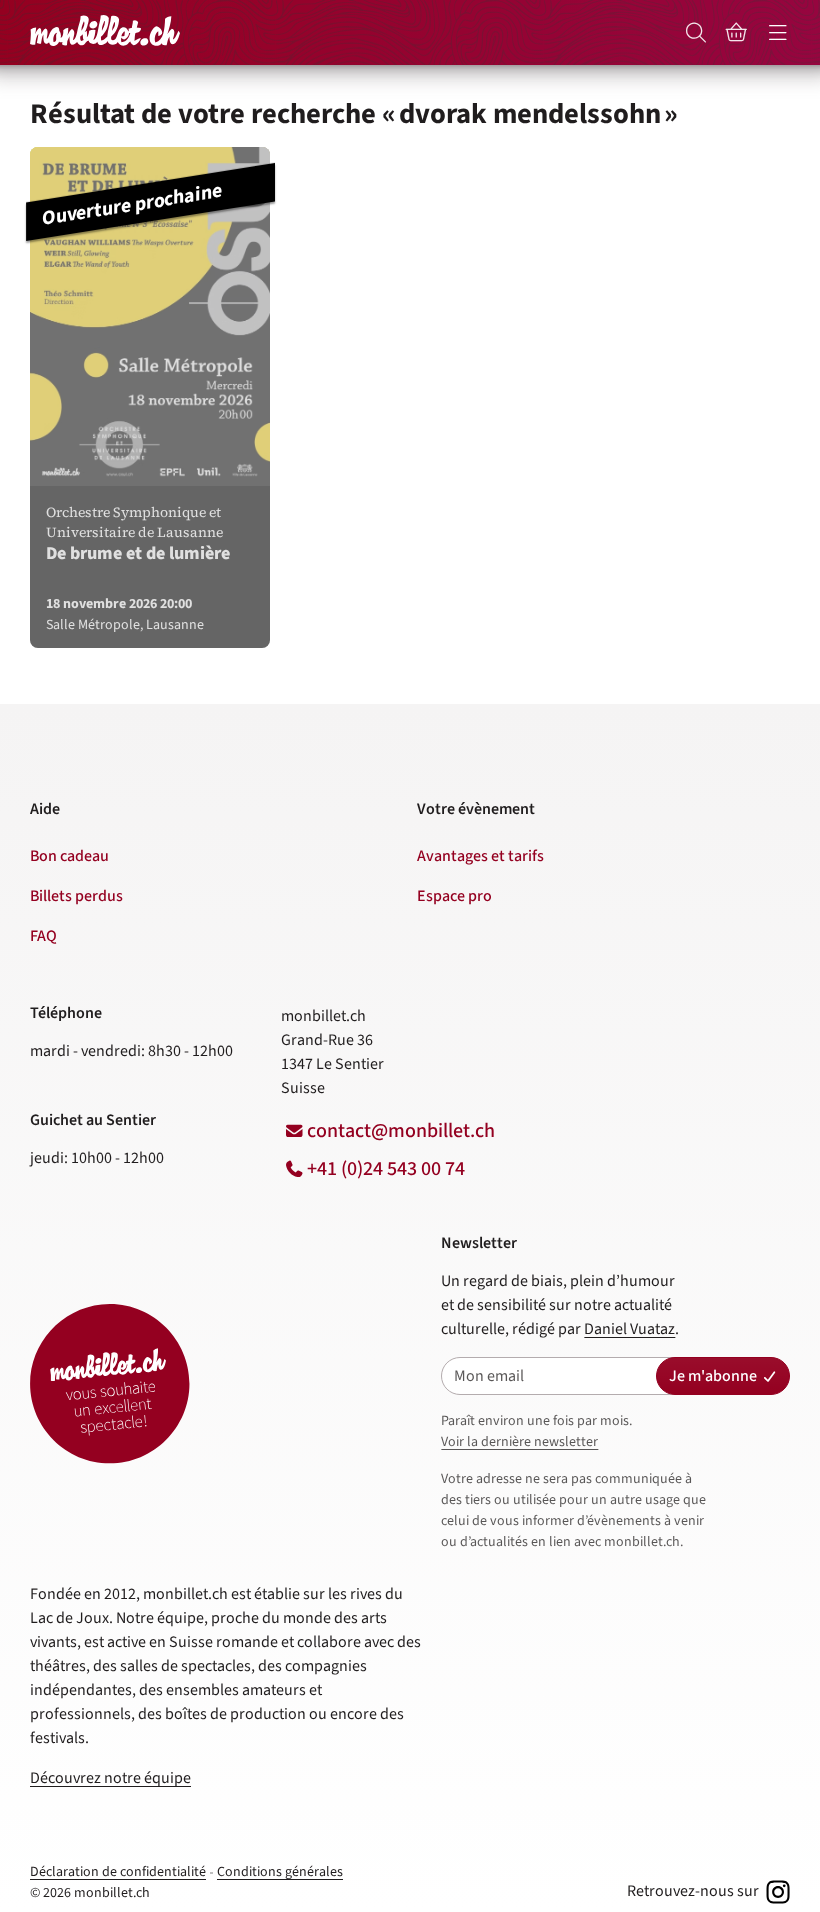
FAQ (43, 936)
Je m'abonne (713, 1376)
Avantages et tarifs (480, 856)
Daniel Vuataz (629, 1329)
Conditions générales (280, 1872)
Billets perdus (76, 896)
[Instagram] (776, 1891)
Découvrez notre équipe (110, 1778)
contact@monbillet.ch (401, 1131)
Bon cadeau (69, 856)
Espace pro (454, 896)
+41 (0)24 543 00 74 (386, 1169)
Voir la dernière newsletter (519, 1442)
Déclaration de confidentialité (118, 1872)
